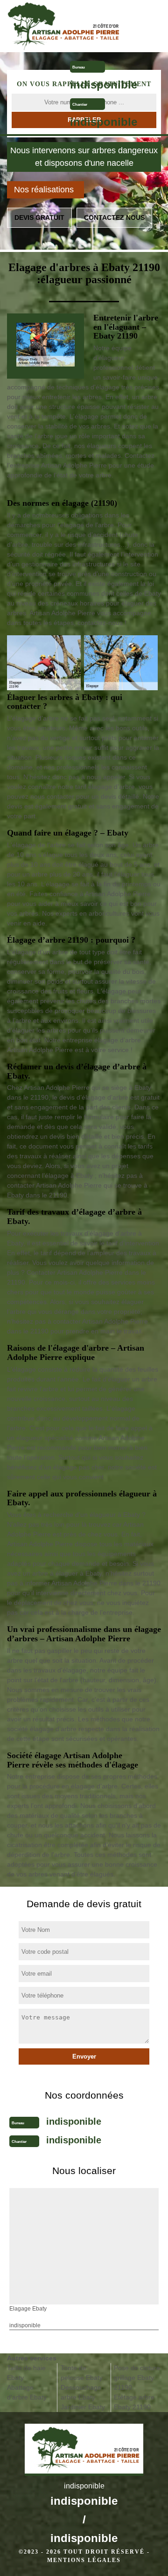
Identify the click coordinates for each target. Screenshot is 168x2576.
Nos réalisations (44, 190)
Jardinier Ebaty (83, 2407)
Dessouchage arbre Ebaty (81, 2392)
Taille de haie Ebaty (26, 2373)
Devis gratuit (39, 217)
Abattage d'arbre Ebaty (27, 2392)
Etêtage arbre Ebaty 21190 (134, 2402)
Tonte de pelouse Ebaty (82, 2373)
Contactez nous (114, 217)
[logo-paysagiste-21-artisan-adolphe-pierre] (65, 26)
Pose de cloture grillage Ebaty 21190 (137, 2378)
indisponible (104, 85)
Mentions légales (84, 2560)
